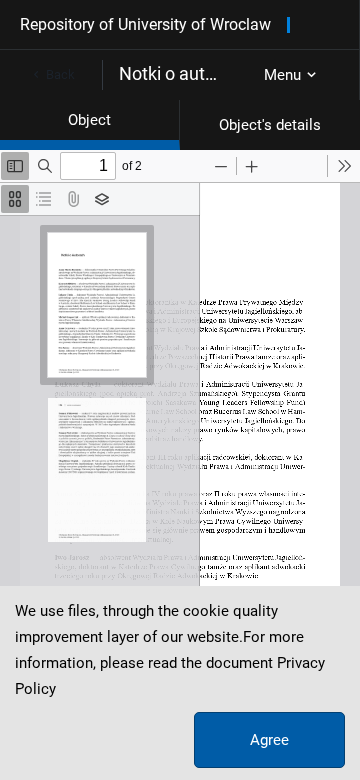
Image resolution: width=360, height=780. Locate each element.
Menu (282, 75)
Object (89, 120)
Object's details (270, 125)
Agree (269, 740)
